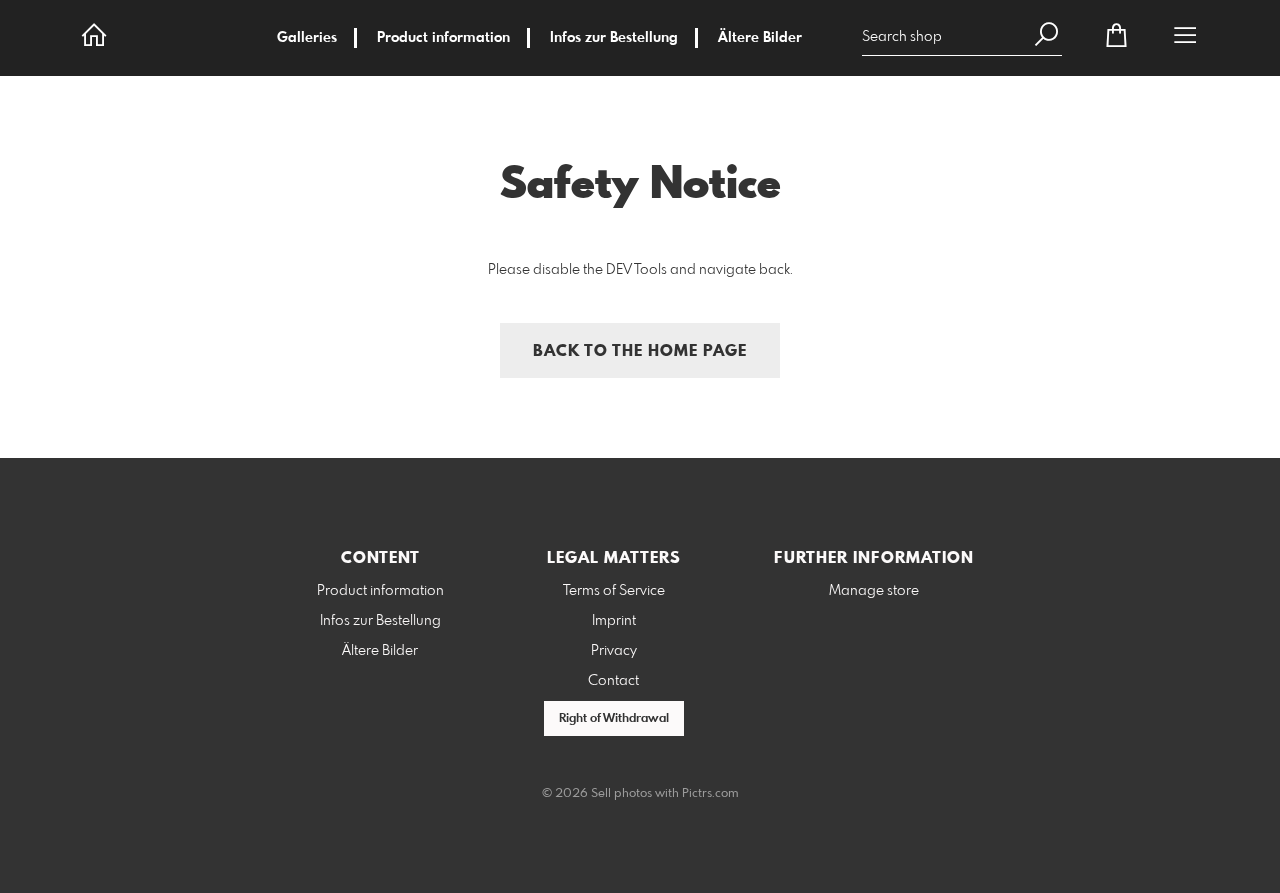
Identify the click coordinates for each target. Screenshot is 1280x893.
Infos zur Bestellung (614, 38)
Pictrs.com (710, 794)
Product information (443, 38)
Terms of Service (614, 591)
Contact (613, 681)
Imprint (614, 621)
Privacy (614, 651)
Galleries (307, 38)
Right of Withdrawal (614, 719)
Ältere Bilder (760, 38)
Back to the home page (640, 351)
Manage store (874, 591)
